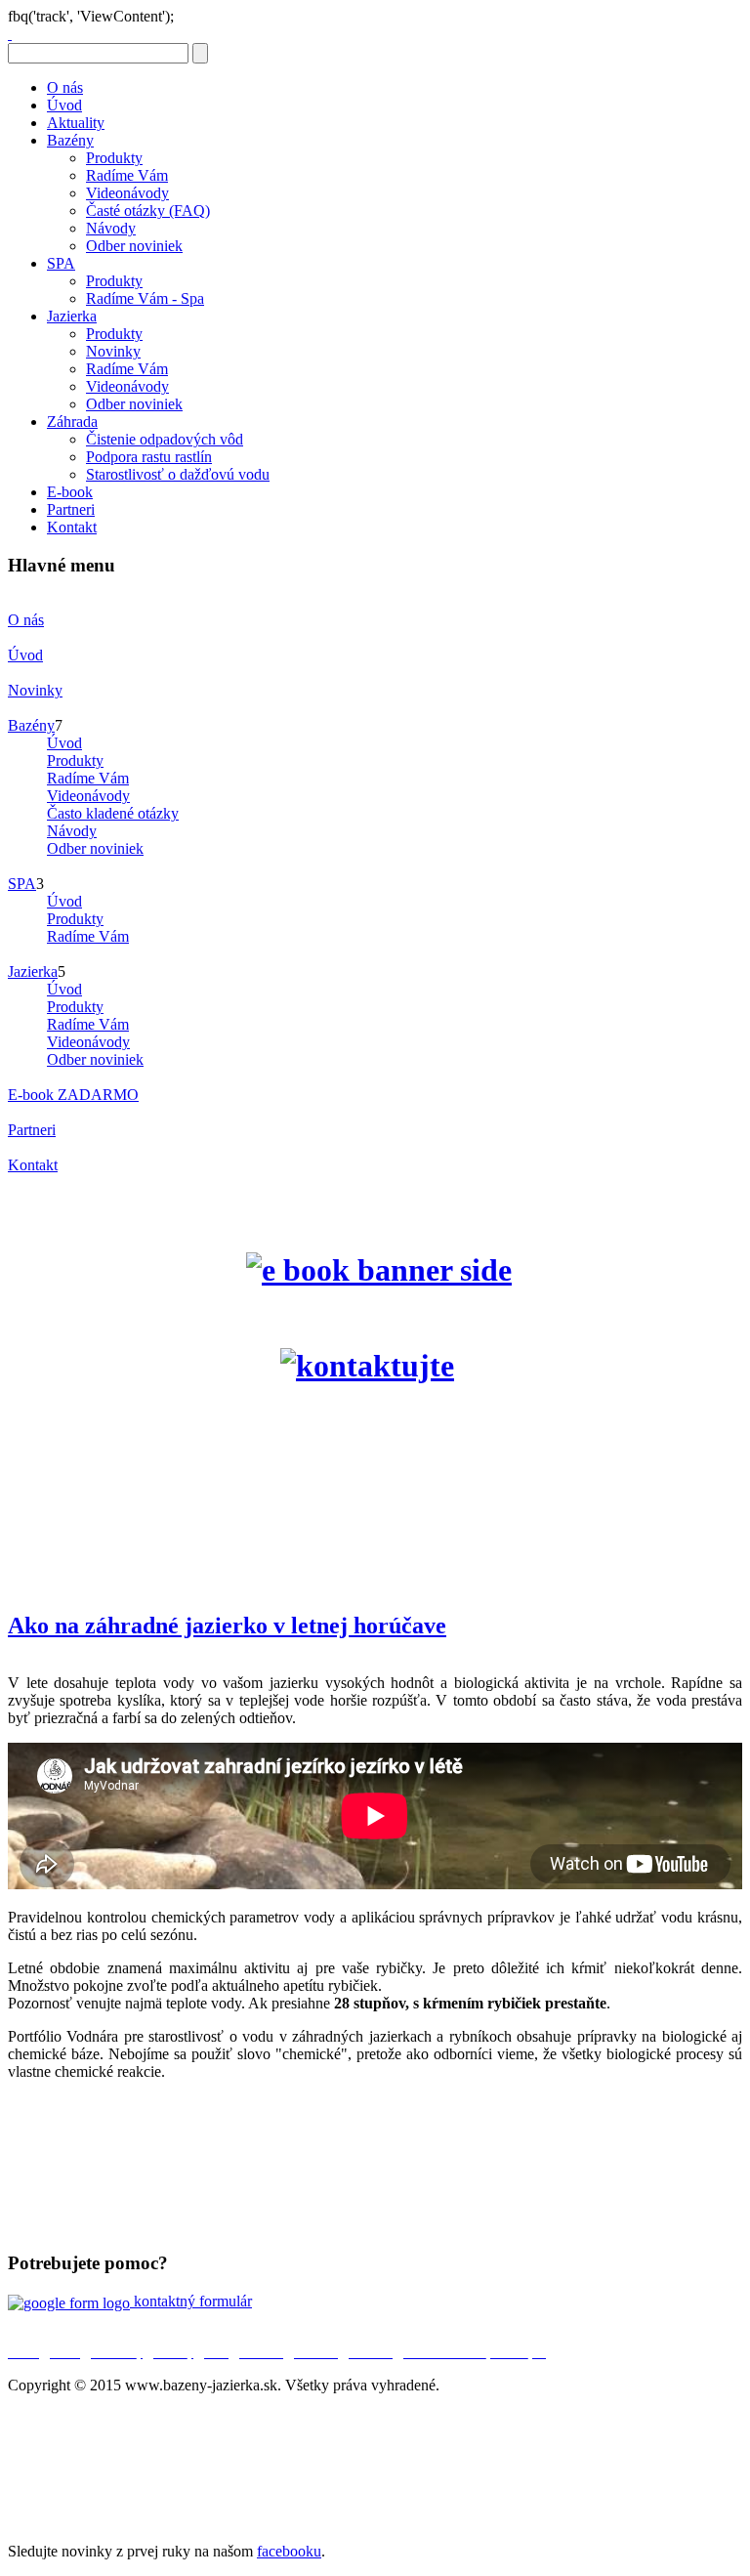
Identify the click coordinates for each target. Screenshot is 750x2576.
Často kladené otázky (113, 813)
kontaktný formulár (191, 2301)
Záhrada (72, 422)
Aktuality (76, 123)
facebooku (289, 2551)
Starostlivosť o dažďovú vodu (178, 474)
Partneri (71, 509)
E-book (70, 492)
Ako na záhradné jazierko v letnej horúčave (227, 1626)
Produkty (114, 158)
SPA (61, 263)
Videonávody (127, 193)
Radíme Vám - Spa (145, 298)
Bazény (70, 140)
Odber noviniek (134, 246)
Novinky (113, 351)
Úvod (64, 105)
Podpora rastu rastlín (149, 457)
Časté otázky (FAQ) (148, 211)
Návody (111, 228)
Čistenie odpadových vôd (165, 439)
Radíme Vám (127, 175)
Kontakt (72, 527)
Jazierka (72, 316)
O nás (65, 87)
